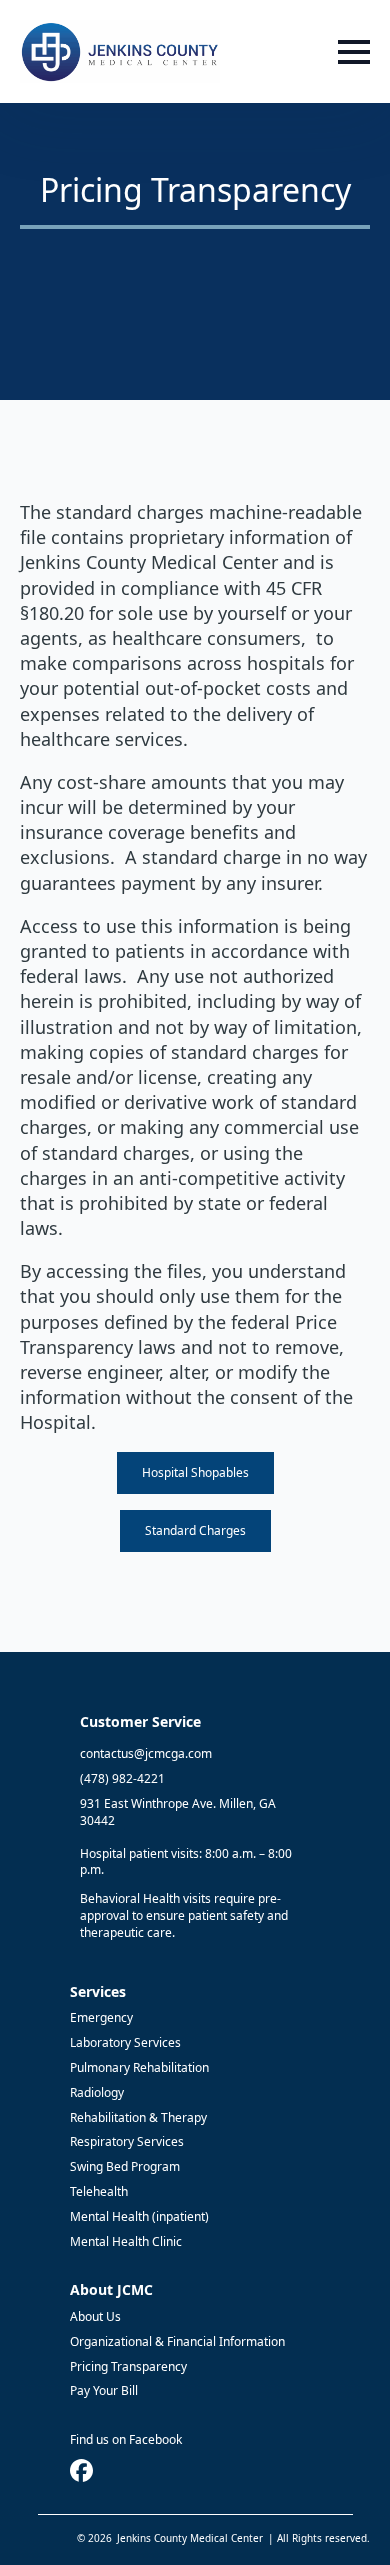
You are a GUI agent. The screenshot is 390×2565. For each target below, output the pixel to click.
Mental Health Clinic (126, 2242)
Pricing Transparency (128, 2367)
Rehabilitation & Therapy (138, 2118)
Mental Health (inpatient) (139, 2217)
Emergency (101, 2018)
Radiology (97, 2093)
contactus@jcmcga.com (146, 1754)
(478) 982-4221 (122, 1779)
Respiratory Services (127, 2142)
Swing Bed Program (125, 2167)
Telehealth (99, 2192)
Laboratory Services (125, 2043)
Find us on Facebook (126, 2440)
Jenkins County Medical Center (190, 2538)
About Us (95, 2317)
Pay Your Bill (104, 2391)
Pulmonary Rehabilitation (139, 2068)
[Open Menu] (354, 52)
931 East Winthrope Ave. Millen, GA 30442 (178, 1812)
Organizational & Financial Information (177, 2342)
